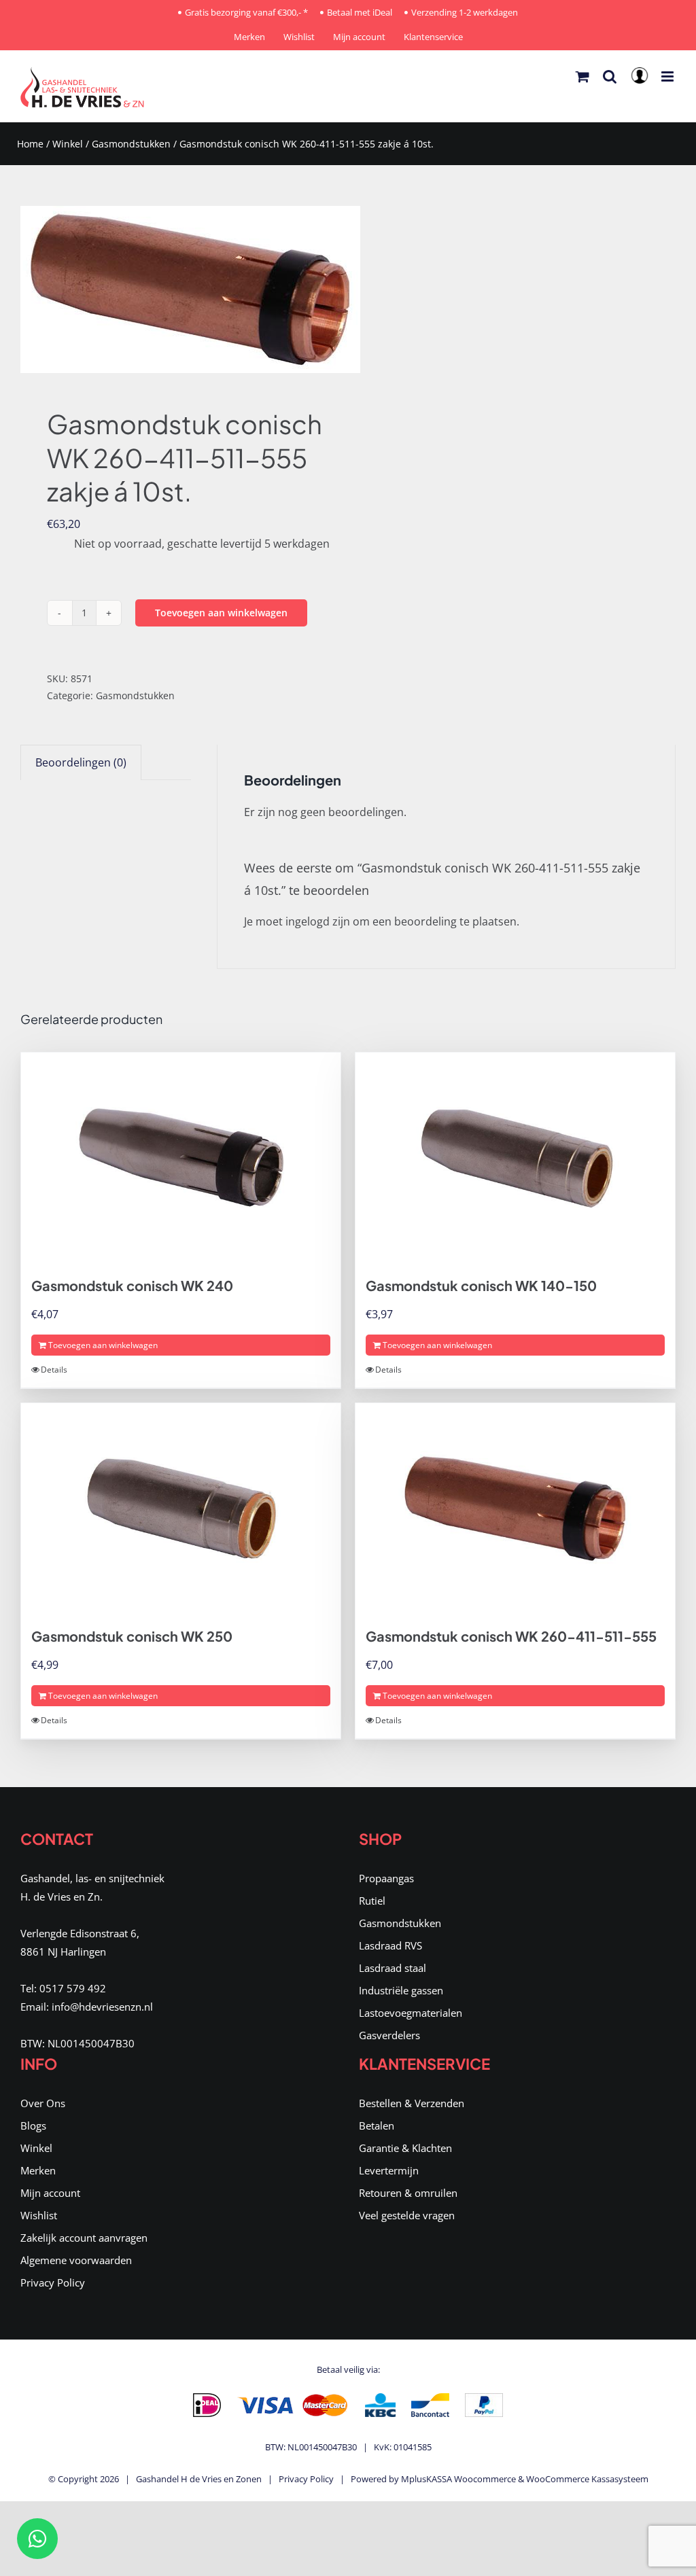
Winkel (68, 144)
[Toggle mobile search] (610, 76)
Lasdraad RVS (390, 1945)
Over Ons (43, 2103)
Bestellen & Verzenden (412, 2103)
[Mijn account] (642, 80)
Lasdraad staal (393, 1968)
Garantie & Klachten (405, 2148)
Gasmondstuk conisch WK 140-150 (481, 1285)
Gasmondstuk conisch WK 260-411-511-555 (511, 1636)
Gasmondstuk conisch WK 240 (132, 1285)
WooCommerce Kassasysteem (587, 2479)
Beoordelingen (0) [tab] (81, 762)
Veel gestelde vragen (407, 2215)
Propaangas (386, 1878)
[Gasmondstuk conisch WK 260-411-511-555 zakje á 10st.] (178, 289)
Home (30, 144)
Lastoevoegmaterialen (411, 2013)
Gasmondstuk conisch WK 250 (132, 1636)
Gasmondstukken (131, 144)
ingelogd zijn (318, 921)
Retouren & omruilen (408, 2193)
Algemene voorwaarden (76, 2260)
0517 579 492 (73, 1988)
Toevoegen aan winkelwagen (221, 613)
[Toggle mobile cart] (582, 76)
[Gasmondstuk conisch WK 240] (181, 1158)
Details (54, 1370)
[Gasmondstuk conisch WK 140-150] (515, 1158)
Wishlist (39, 2215)
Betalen (377, 2125)
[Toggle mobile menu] (668, 76)
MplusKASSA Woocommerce (458, 2479)
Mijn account (50, 2193)
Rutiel (372, 1901)
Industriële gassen (401, 1990)
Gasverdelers (389, 2035)
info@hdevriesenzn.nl (102, 2007)
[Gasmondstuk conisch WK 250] (181, 1508)
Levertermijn (389, 2170)
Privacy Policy (53, 2282)
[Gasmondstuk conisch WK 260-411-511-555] (515, 1508)
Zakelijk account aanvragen (84, 2238)
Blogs (33, 2125)
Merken (38, 2170)
